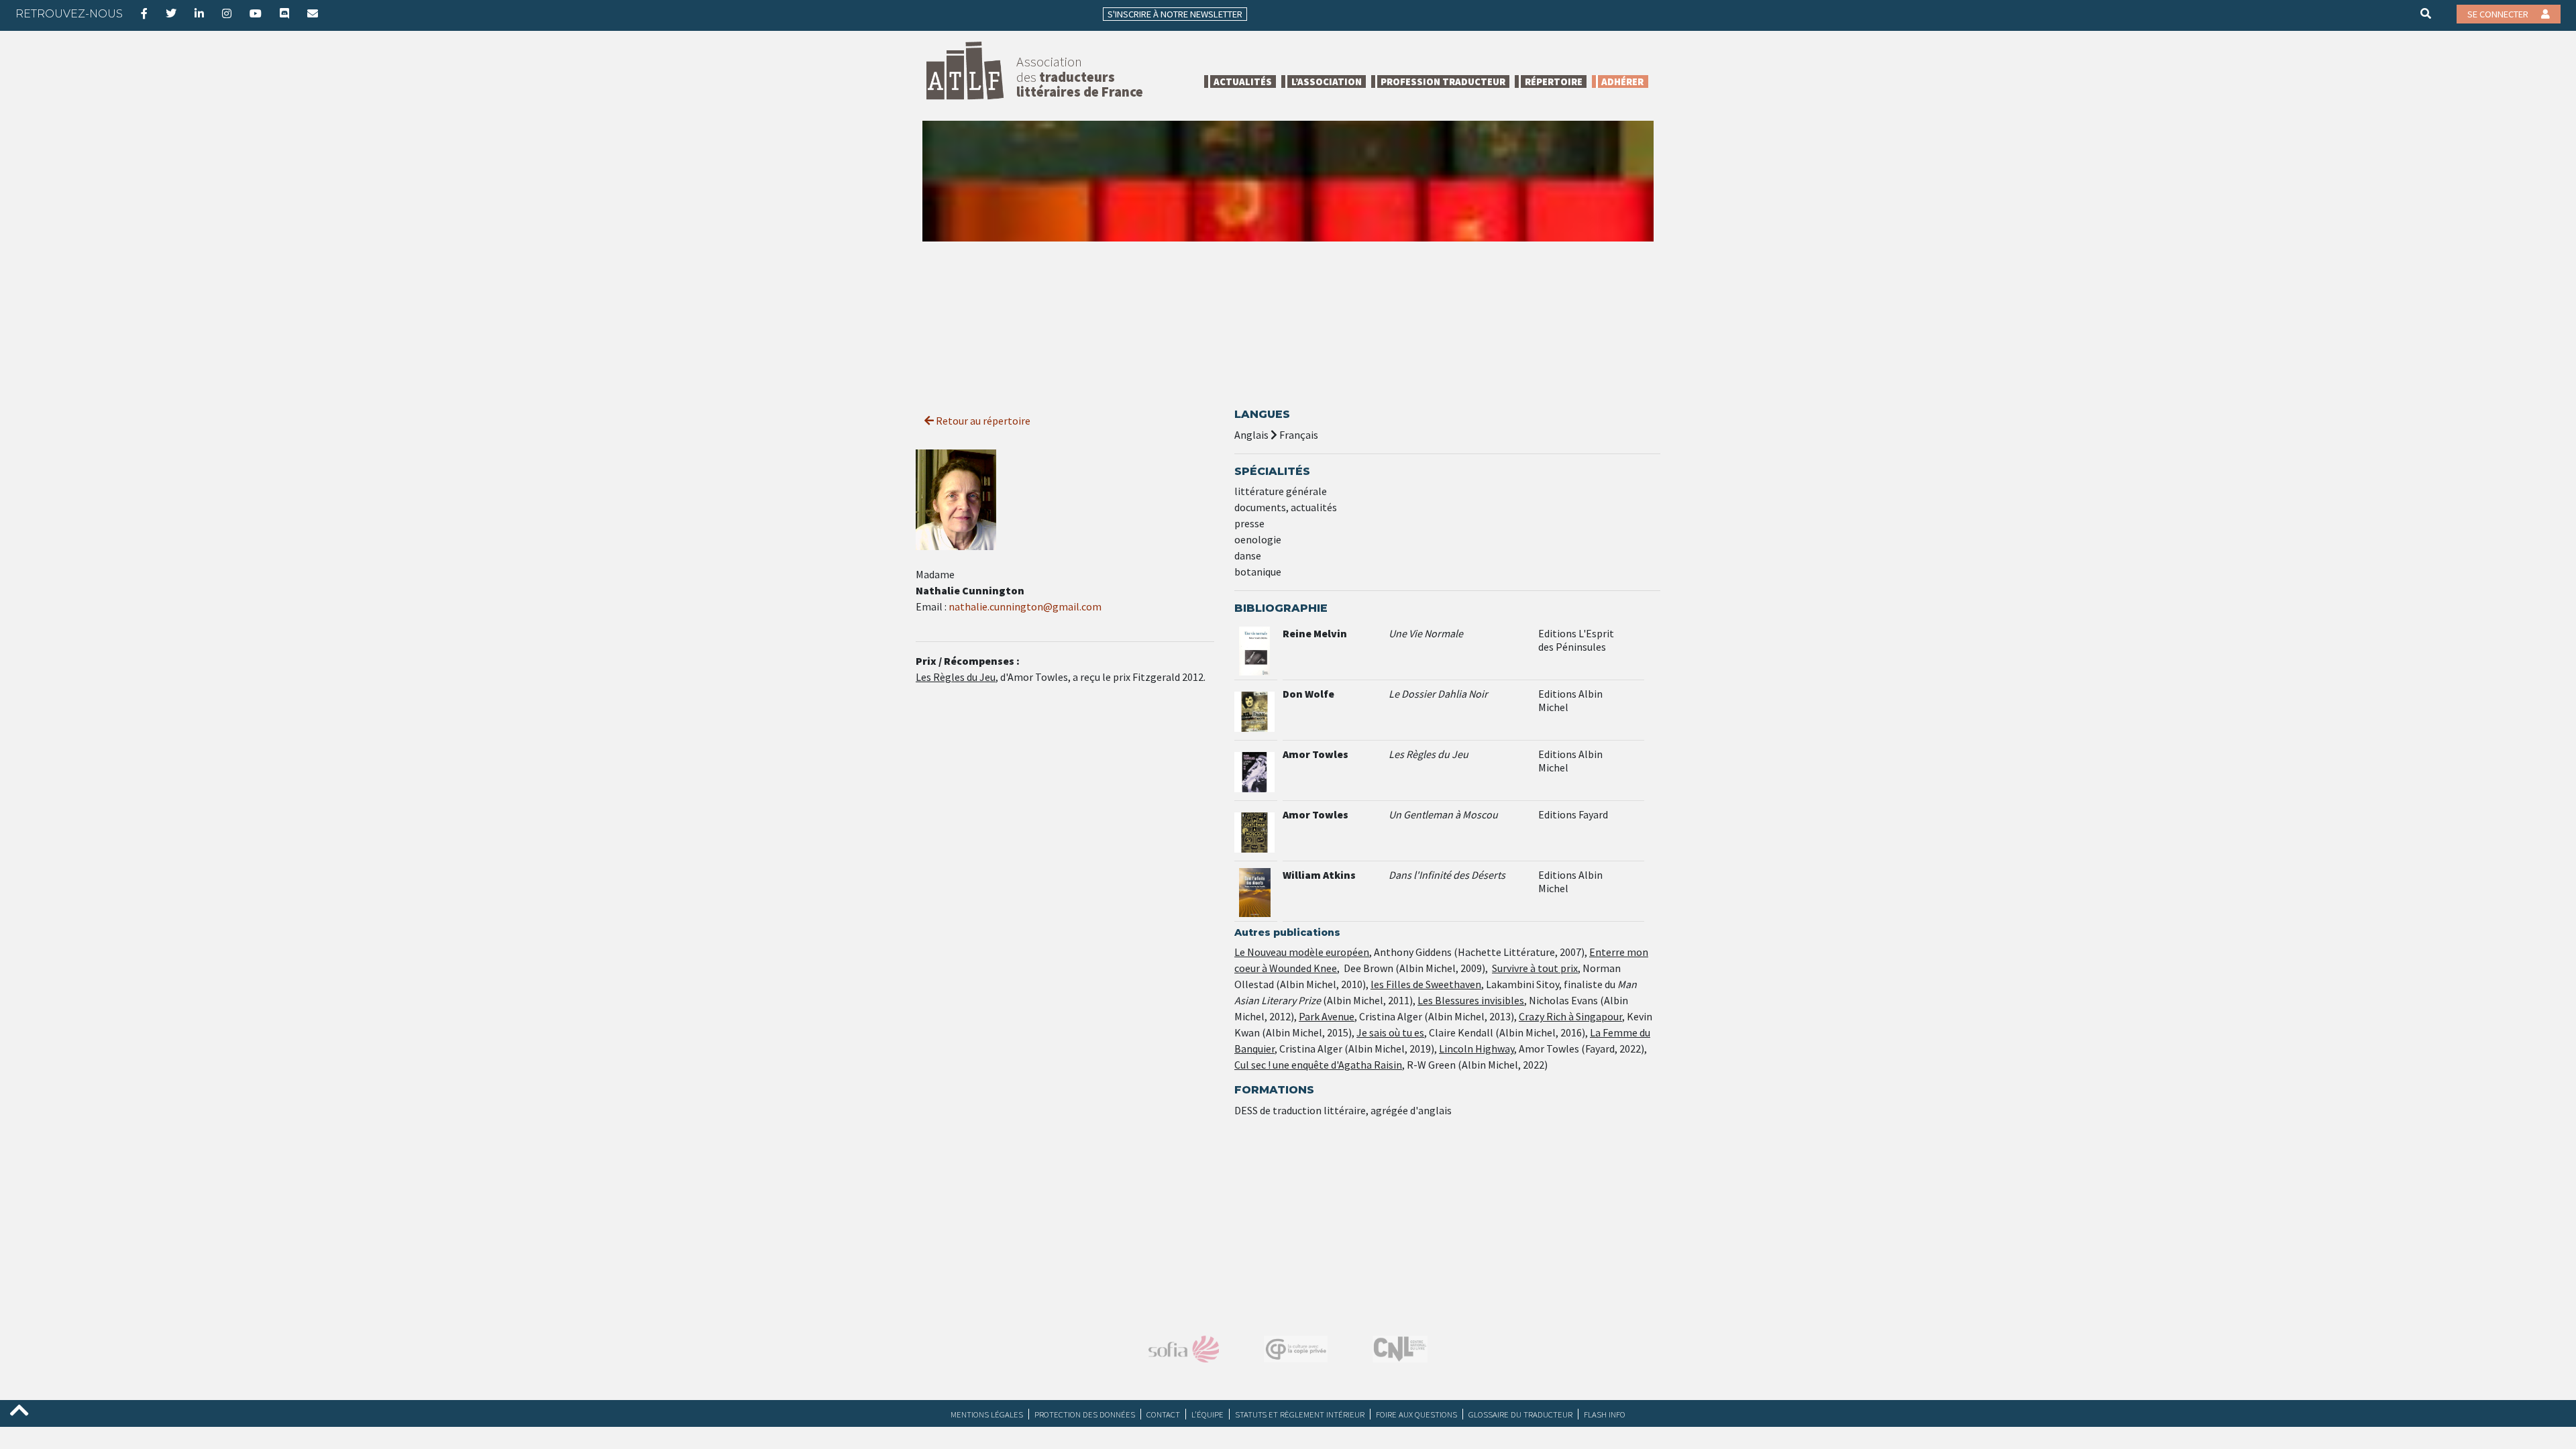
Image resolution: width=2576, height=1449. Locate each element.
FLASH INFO (1605, 1414)
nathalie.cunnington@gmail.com (1025, 606)
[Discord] (284, 13)
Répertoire (1554, 82)
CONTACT (1163, 1414)
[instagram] (227, 13)
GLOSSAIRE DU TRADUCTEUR (1520, 1414)
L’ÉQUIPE (1207, 1414)
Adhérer (1622, 82)
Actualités (1243, 82)
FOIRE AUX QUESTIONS (1416, 1414)
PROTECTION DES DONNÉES (1085, 1414)
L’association (1327, 82)
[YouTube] (256, 13)
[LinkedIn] (199, 13)
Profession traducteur (1443, 82)
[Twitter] (171, 13)
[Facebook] (144, 13)
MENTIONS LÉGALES (987, 1414)
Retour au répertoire (982, 421)
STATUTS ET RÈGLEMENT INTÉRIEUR (1300, 1414)
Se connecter (2499, 14)
